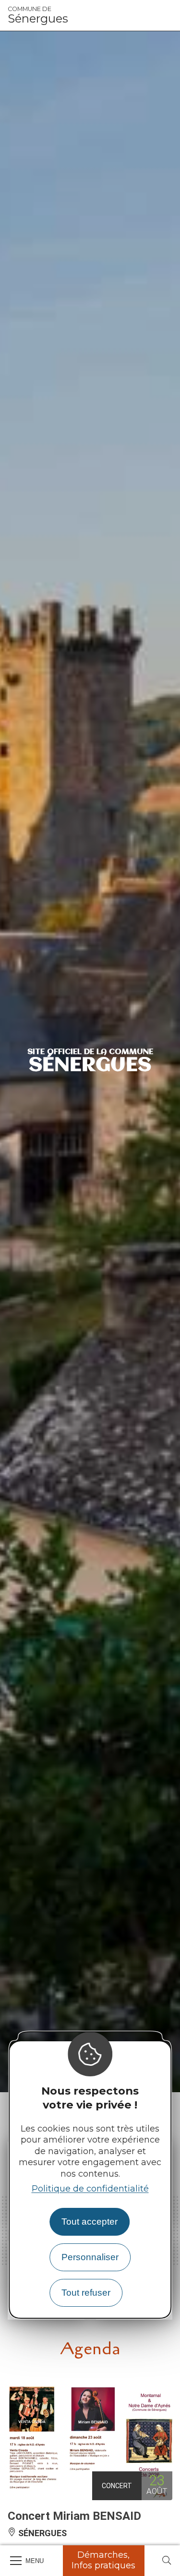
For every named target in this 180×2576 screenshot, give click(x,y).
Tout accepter (90, 2222)
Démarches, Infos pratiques (103, 2560)
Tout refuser (86, 2293)
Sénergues (38, 15)
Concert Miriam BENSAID (74, 2516)
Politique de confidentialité (90, 2189)
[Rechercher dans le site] (167, 2561)
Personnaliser (90, 2257)
